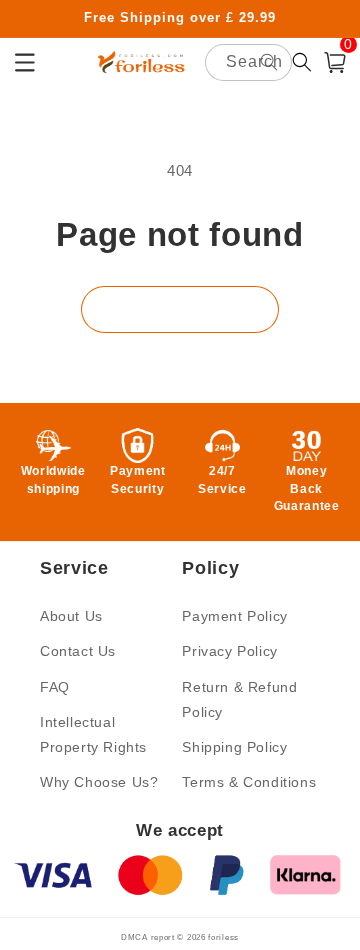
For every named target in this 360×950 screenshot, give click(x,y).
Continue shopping (180, 309)
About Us (71, 616)
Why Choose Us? (99, 782)
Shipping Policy (234, 747)
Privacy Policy (229, 651)
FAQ (55, 687)
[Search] (269, 62)
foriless (223, 937)
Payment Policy (234, 616)
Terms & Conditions (249, 782)
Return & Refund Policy (239, 699)
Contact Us (78, 651)
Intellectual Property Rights (93, 734)
